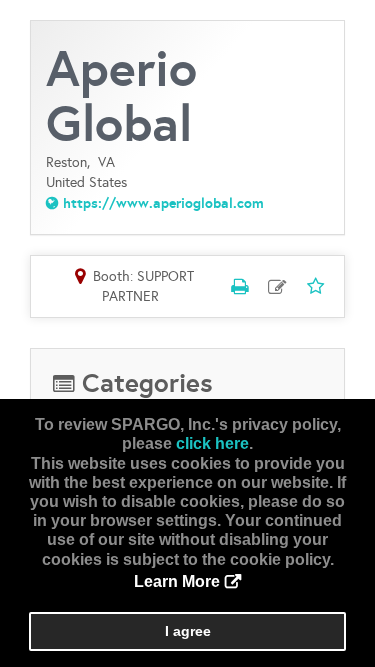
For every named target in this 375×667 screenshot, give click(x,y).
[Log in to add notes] (277, 287)
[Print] (239, 286)
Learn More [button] (177, 581)
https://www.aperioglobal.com (163, 203)
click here (212, 443)
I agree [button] (188, 631)
